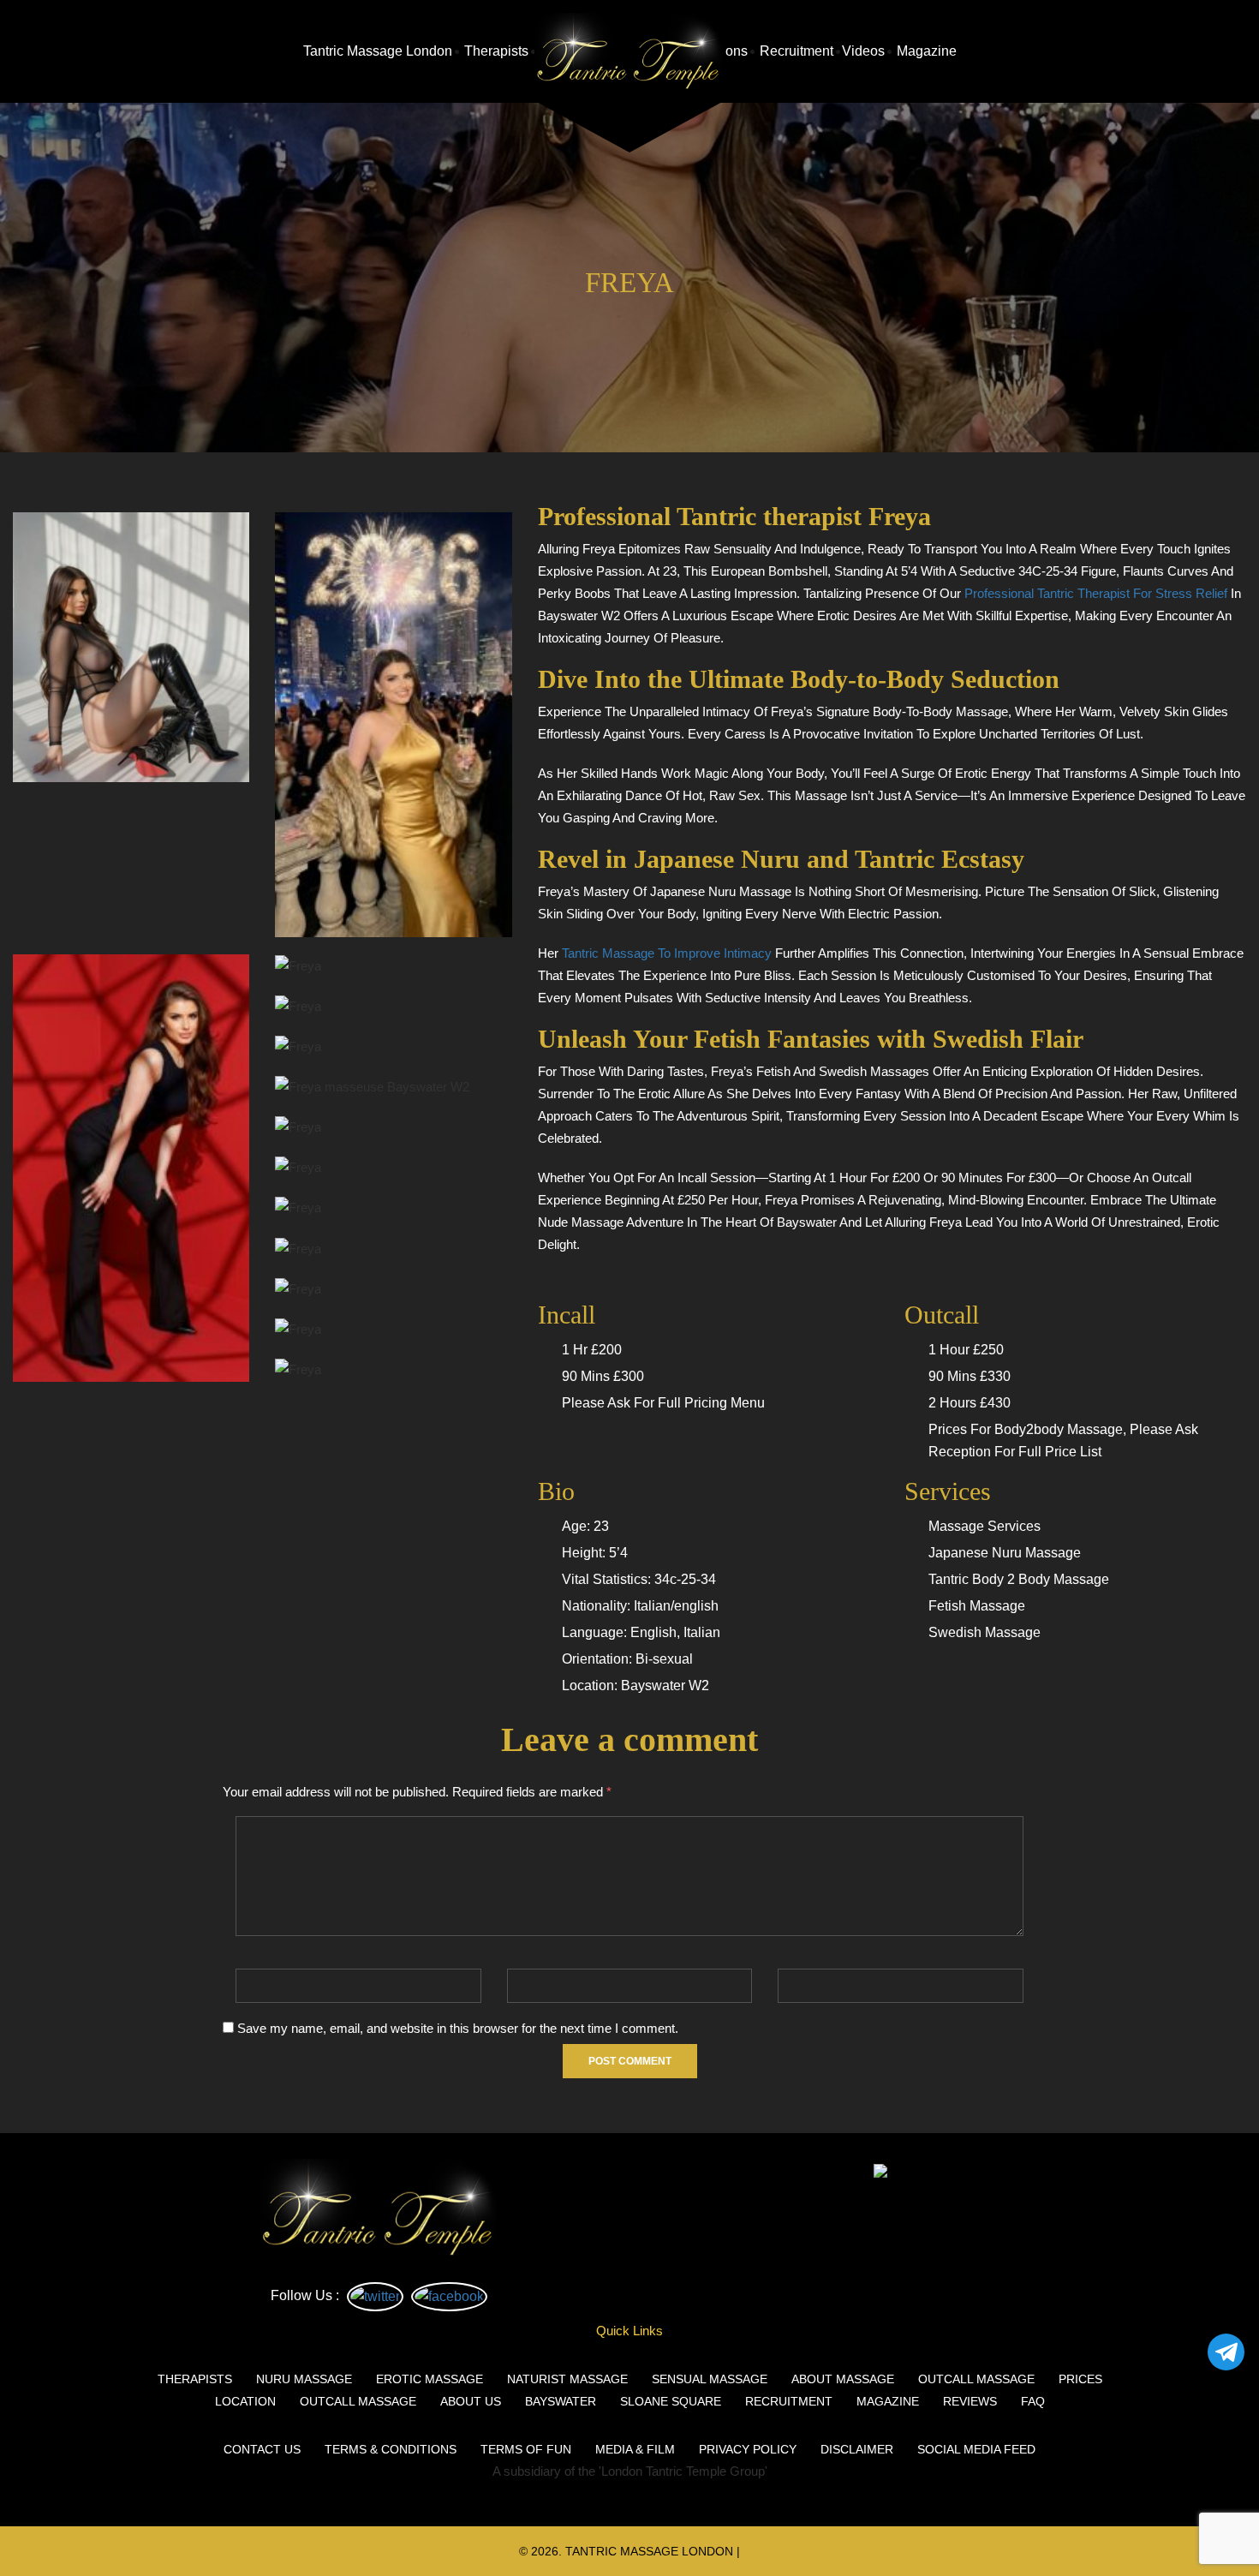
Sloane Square (671, 2401)
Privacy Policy (748, 2449)
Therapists (495, 51)
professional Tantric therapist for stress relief (1096, 593)
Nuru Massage (304, 2379)
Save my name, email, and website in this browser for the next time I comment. (458, 2028)
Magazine (925, 51)
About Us (471, 2401)
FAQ (1033, 2401)
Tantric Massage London (378, 51)
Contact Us (262, 2449)
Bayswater (561, 2401)
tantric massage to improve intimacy (667, 953)
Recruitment (795, 51)
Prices (1080, 2379)
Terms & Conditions (391, 2449)
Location (245, 2401)
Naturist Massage (567, 2379)
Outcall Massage (976, 2379)
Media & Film (635, 2449)
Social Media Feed (976, 2449)
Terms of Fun (526, 2449)
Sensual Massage (710, 2379)
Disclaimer (857, 2449)
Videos (863, 51)
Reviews (970, 2401)
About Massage (843, 2379)
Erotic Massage (430, 2379)
